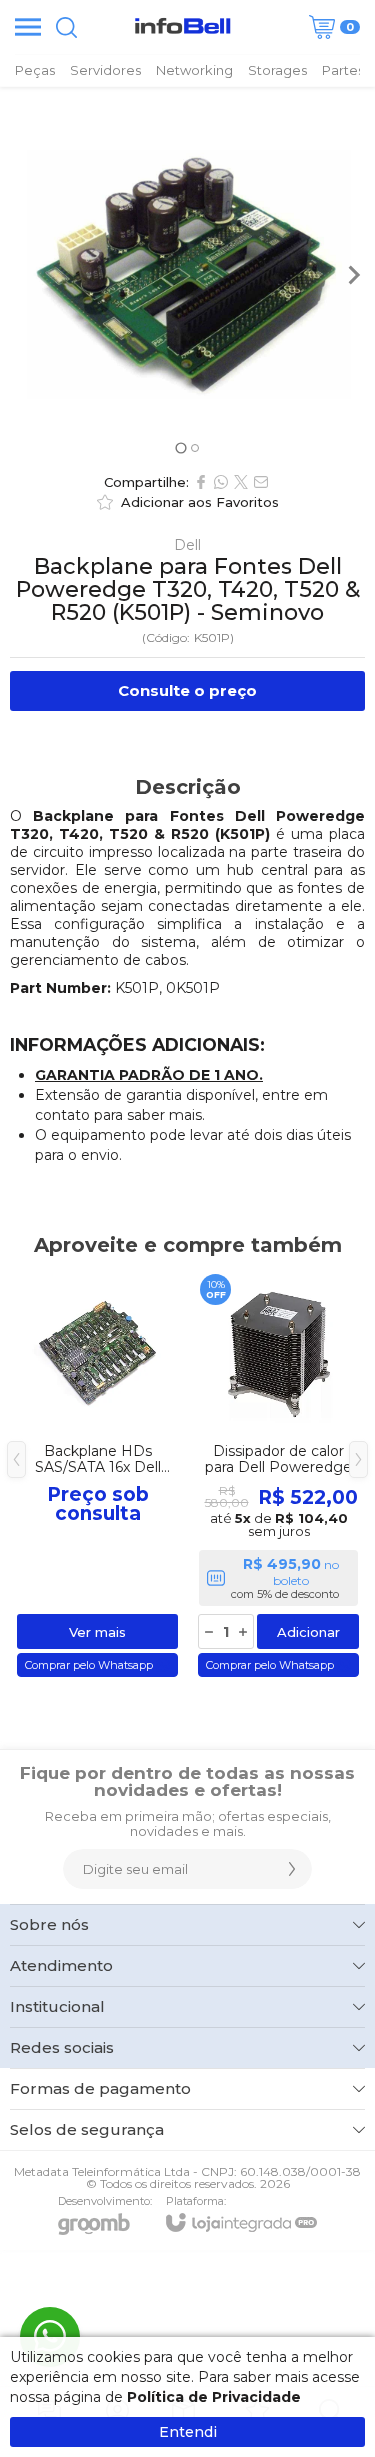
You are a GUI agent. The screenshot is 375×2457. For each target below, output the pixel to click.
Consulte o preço (187, 690)
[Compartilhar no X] (241, 482)
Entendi (188, 2432)
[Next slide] (353, 275)
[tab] (180, 447)
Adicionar (308, 1632)
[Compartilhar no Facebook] (201, 482)
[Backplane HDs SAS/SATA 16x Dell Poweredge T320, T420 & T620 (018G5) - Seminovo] (97, 1474)
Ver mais (97, 1632)
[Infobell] (182, 27)
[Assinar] (292, 1869)
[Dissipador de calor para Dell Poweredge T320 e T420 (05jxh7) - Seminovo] (278, 1474)
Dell (187, 545)
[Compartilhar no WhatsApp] (221, 482)
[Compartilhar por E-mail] (261, 482)
